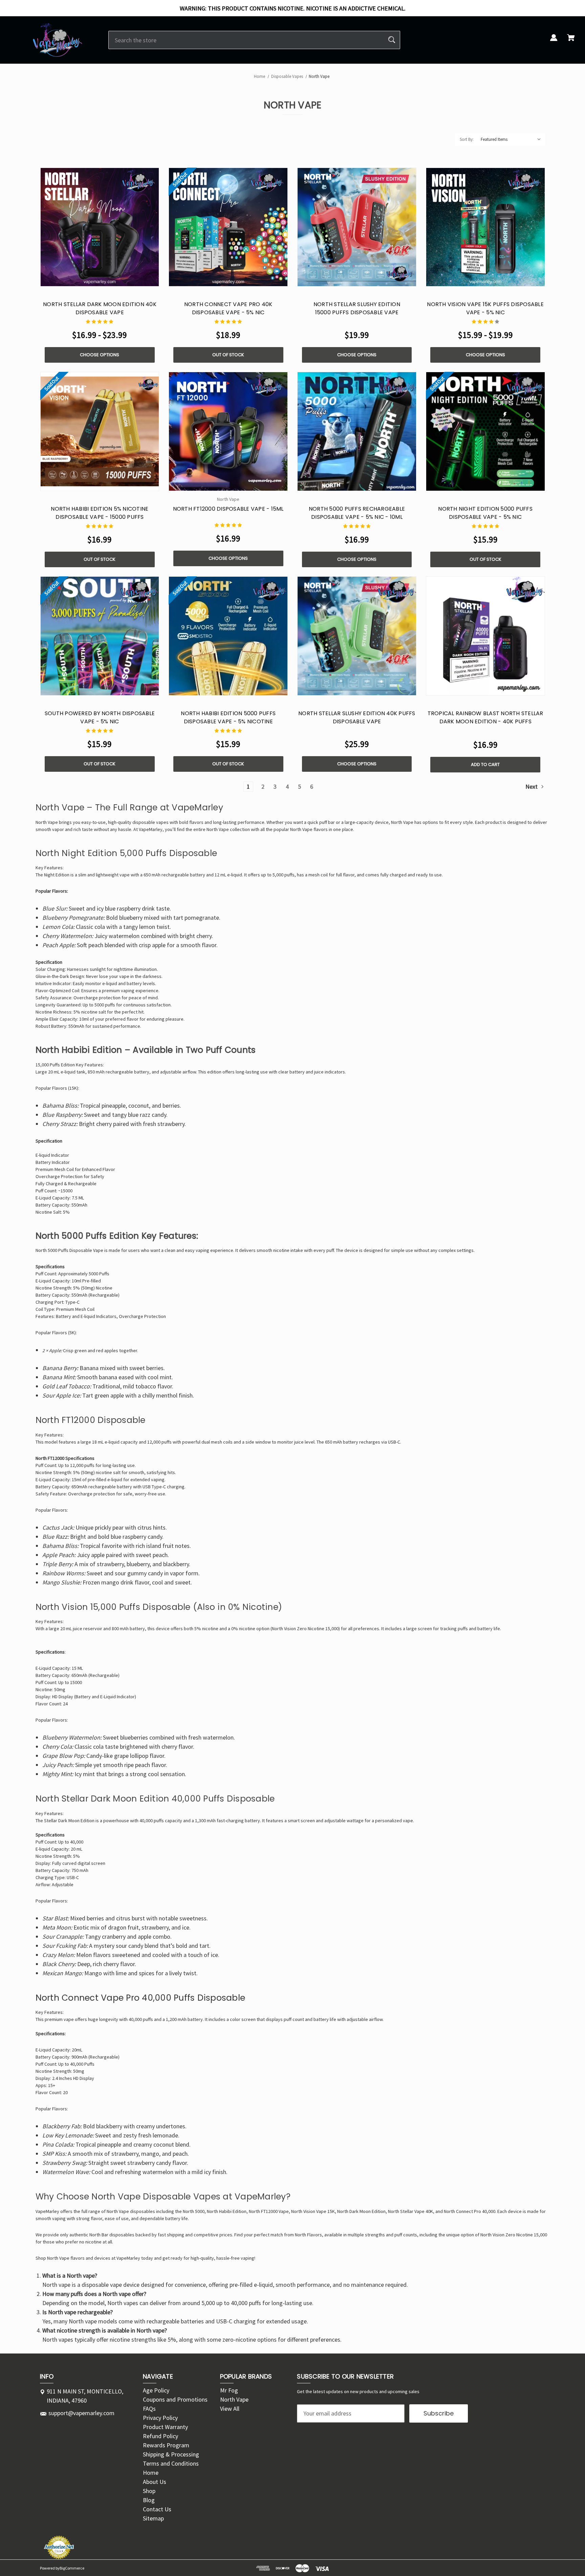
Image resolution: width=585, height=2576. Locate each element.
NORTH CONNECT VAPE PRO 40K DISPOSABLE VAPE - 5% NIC (228, 308)
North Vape (118, 2211)
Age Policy (156, 2390)
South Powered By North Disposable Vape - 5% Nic (100, 717)
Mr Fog (229, 2390)
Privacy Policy (160, 2418)
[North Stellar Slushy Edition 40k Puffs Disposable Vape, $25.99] (357, 636)
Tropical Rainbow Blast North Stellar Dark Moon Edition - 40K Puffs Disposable (485, 721)
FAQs (149, 2409)
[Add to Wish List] (116, 280)
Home (151, 2473)
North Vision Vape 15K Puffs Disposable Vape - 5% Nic (485, 308)
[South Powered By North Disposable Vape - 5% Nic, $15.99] (100, 636)
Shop (149, 2491)
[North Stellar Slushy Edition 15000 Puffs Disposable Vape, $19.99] (357, 227)
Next (532, 786)
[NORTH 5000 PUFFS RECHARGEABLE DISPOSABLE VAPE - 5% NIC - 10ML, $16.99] (357, 431)
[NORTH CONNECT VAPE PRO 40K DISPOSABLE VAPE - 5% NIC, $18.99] (228, 227)
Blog (149, 2500)
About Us (155, 2482)
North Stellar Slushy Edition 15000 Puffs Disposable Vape (357, 308)
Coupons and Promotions (175, 2399)
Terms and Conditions (171, 2463)
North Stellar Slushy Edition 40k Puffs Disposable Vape (357, 717)
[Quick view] (83, 280)
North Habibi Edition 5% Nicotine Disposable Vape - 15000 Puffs (100, 513)
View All (230, 2409)
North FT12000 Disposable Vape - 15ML (228, 509)
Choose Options (100, 355)
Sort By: (467, 139)
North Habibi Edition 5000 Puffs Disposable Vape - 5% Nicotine (228, 717)
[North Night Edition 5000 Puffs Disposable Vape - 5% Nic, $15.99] (485, 431)
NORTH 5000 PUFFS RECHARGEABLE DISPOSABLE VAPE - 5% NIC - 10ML (357, 513)
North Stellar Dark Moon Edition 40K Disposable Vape (100, 308)
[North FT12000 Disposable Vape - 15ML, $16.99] (228, 431)
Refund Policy (160, 2436)
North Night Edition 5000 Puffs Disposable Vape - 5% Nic (485, 513)
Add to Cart (485, 764)
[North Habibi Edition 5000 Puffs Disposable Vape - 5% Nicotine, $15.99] (228, 636)
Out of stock (228, 355)
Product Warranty (165, 2427)
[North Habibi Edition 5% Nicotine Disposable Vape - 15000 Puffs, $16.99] (100, 431)
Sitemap (153, 2518)
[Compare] (100, 280)
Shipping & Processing (171, 2454)
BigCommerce (72, 2568)
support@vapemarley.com (81, 2413)
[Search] (392, 40)
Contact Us (157, 2509)
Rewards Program (166, 2445)
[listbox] (511, 140)
